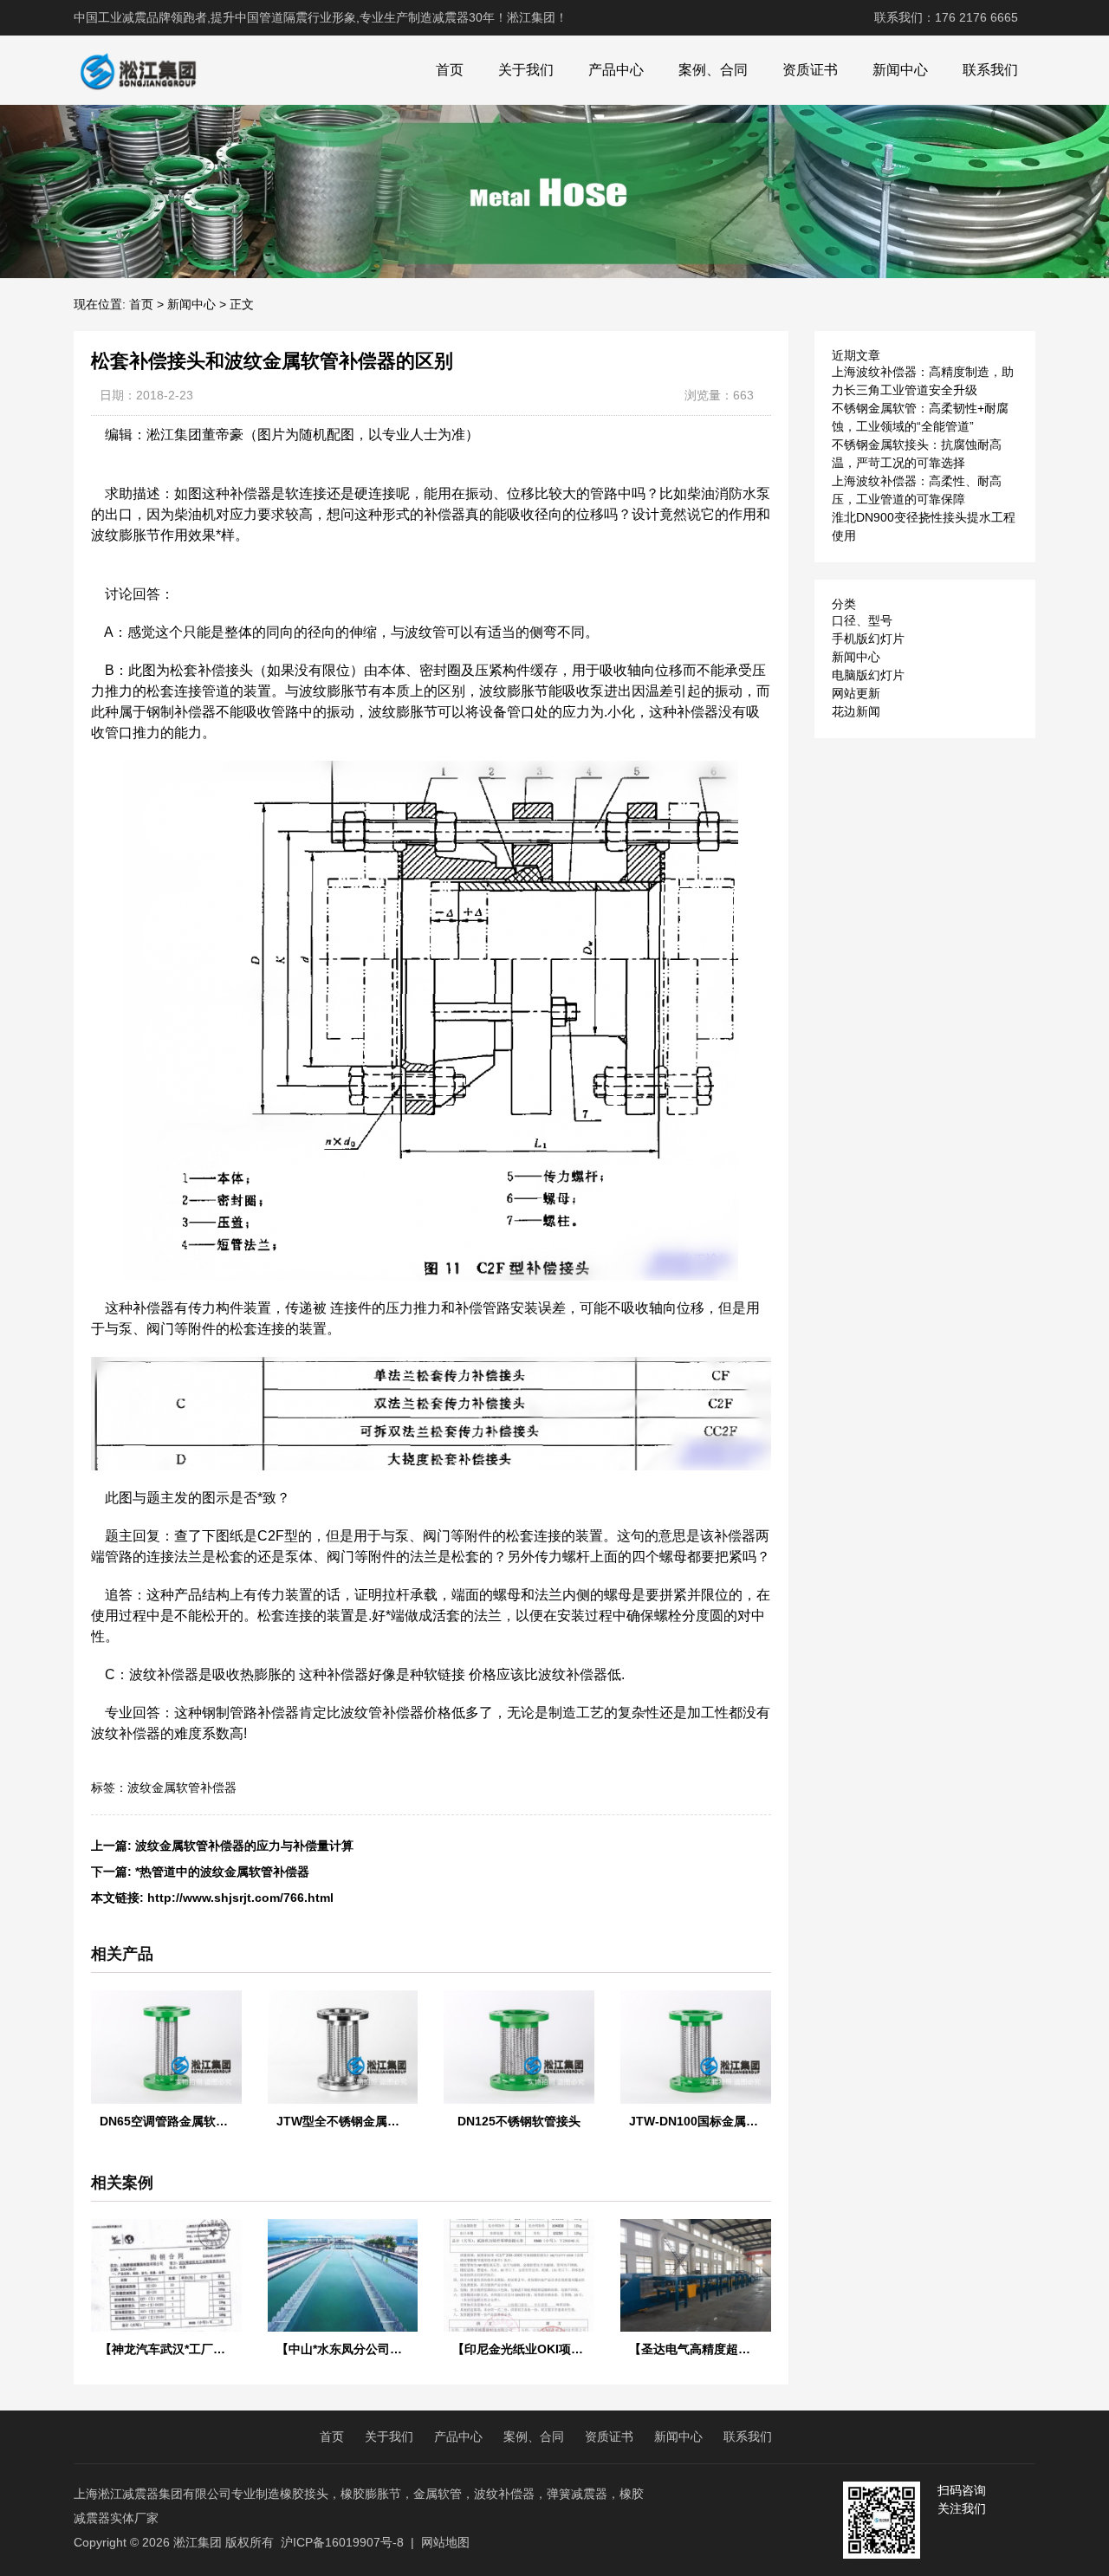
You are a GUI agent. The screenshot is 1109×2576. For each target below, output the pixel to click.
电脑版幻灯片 (868, 675)
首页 (450, 70)
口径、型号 (862, 620)
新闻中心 (900, 70)
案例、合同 (713, 70)
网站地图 (445, 2542)
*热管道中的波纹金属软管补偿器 (222, 1872)
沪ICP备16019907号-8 (342, 2542)
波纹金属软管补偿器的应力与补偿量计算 (244, 1846)
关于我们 (526, 70)
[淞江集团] (138, 70)
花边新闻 (856, 711)
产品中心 (616, 70)
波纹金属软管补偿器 (182, 1788)
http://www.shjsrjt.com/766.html (240, 1898)
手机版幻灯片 (868, 639)
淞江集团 (198, 2542)
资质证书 (810, 70)
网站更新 (856, 693)
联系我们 (990, 70)
